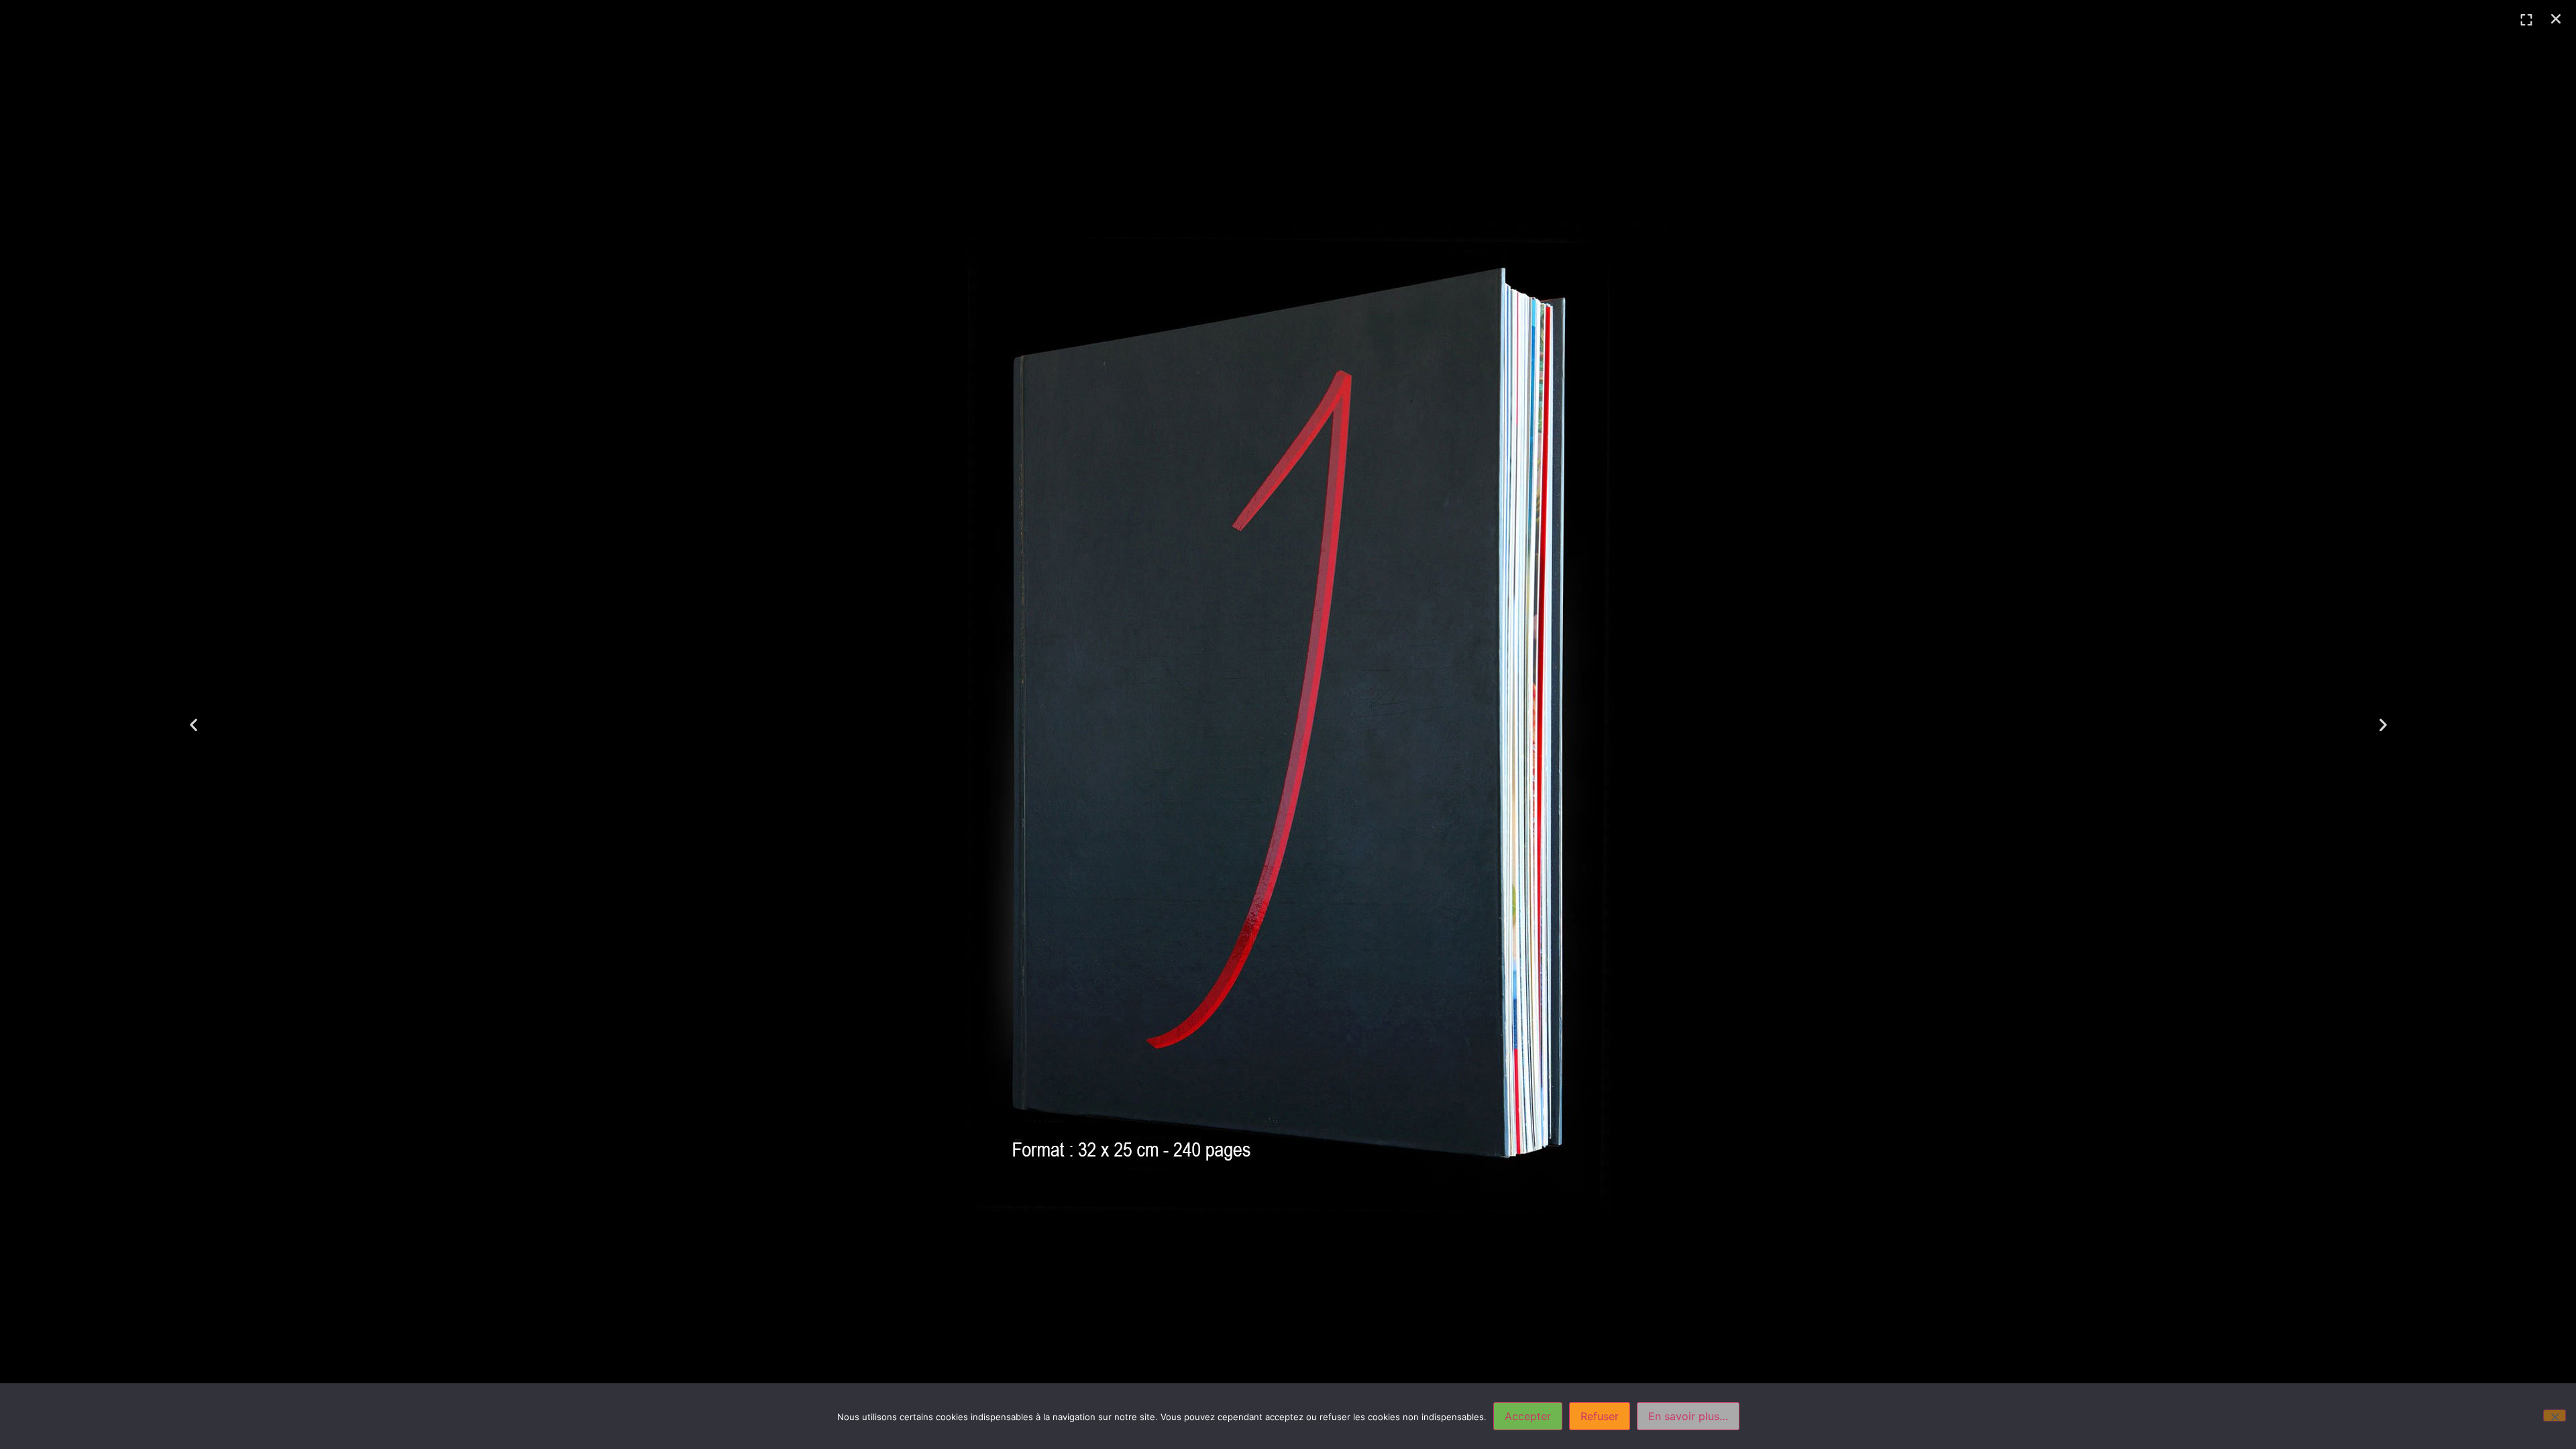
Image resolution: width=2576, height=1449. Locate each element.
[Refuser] (2555, 1415)
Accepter (1528, 1416)
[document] (1288, 724)
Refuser (1600, 1416)
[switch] (2526, 20)
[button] (2556, 19)
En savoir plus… (1688, 1416)
